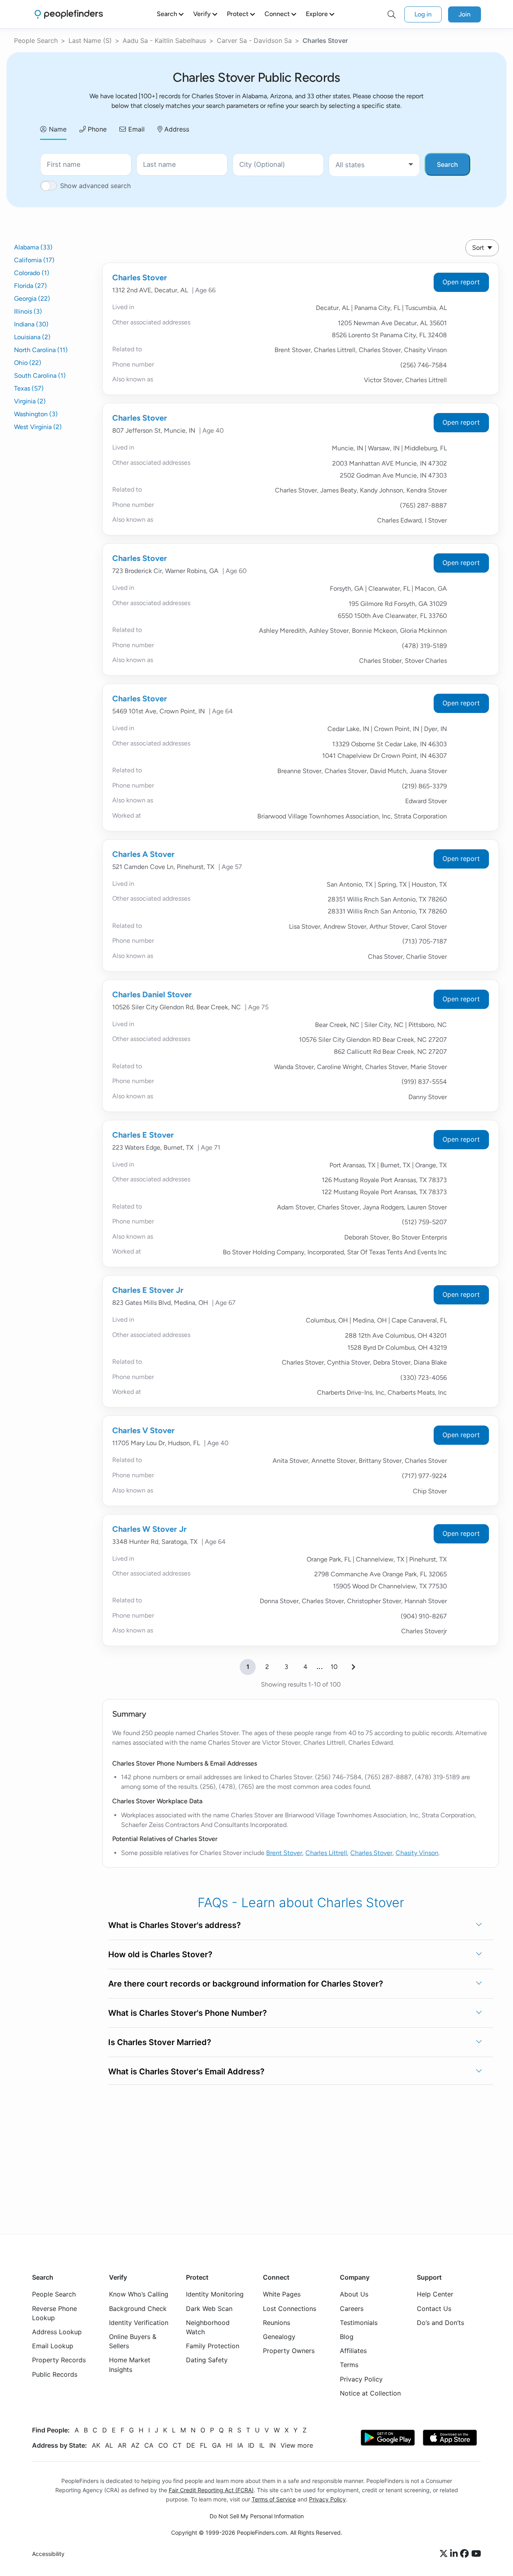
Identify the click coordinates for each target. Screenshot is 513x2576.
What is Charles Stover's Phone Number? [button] (188, 2013)
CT (177, 2445)
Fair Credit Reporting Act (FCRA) (211, 2490)
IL (262, 2445)
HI (229, 2445)
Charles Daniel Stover (152, 994)
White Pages (282, 2294)
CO (163, 2445)
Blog (347, 2337)
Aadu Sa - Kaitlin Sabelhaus (164, 41)
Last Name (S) (90, 41)
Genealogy (279, 2337)
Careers (352, 2308)
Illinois (28, 311)
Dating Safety (207, 2360)
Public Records (55, 2374)
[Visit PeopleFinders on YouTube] (476, 2554)
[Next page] (353, 1667)
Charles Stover (140, 277)
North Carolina (41, 350)
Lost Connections (290, 2308)
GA (217, 2445)
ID (251, 2445)
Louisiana (32, 337)
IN (273, 2445)
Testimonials (359, 2322)
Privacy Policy (361, 2379)
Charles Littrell (326, 1853)
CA (149, 2445)
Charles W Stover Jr (149, 1529)
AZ (135, 2445)
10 (334, 1667)
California (34, 260)
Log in (423, 14)
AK (96, 2445)
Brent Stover (284, 1853)
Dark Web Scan (209, 2308)
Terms (349, 2365)
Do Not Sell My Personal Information (257, 2516)
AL (109, 2445)
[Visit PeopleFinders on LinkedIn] (455, 2554)
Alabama (33, 247)
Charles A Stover (143, 854)
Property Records (59, 2360)
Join (465, 14)
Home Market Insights (130, 2364)
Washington (36, 414)
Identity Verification (139, 2322)
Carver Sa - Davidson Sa (254, 41)
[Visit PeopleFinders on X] (445, 2554)
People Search (36, 41)
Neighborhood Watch (208, 2327)
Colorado (32, 273)
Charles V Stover (143, 1430)
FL (204, 2445)
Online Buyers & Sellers (133, 2341)
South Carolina (40, 376)
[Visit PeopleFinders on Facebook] (466, 2554)
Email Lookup (53, 2346)
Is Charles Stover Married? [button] (160, 2042)
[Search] (392, 14)
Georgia (32, 299)
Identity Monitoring (215, 2294)
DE (191, 2445)
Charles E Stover (143, 1135)
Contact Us (434, 2308)
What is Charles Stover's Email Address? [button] (186, 2072)
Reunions (277, 2322)
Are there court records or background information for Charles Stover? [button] (246, 1984)
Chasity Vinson (417, 1853)
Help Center (435, 2294)
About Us (354, 2294)
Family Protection (213, 2346)
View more (297, 2445)
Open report (461, 282)
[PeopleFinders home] (69, 14)
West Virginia (38, 427)
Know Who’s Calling (139, 2294)
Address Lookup (57, 2332)
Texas (29, 388)
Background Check (138, 2308)
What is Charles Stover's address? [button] (175, 1925)
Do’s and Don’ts (440, 2322)
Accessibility (48, 2554)
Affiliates (353, 2351)
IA (240, 2445)
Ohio (28, 363)
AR (122, 2445)
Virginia (30, 401)
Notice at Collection (370, 2393)
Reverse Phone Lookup (55, 2313)
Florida (30, 286)
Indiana (31, 324)
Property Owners (289, 2351)
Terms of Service (274, 2499)
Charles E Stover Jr (148, 1290)
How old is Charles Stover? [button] (160, 1954)
